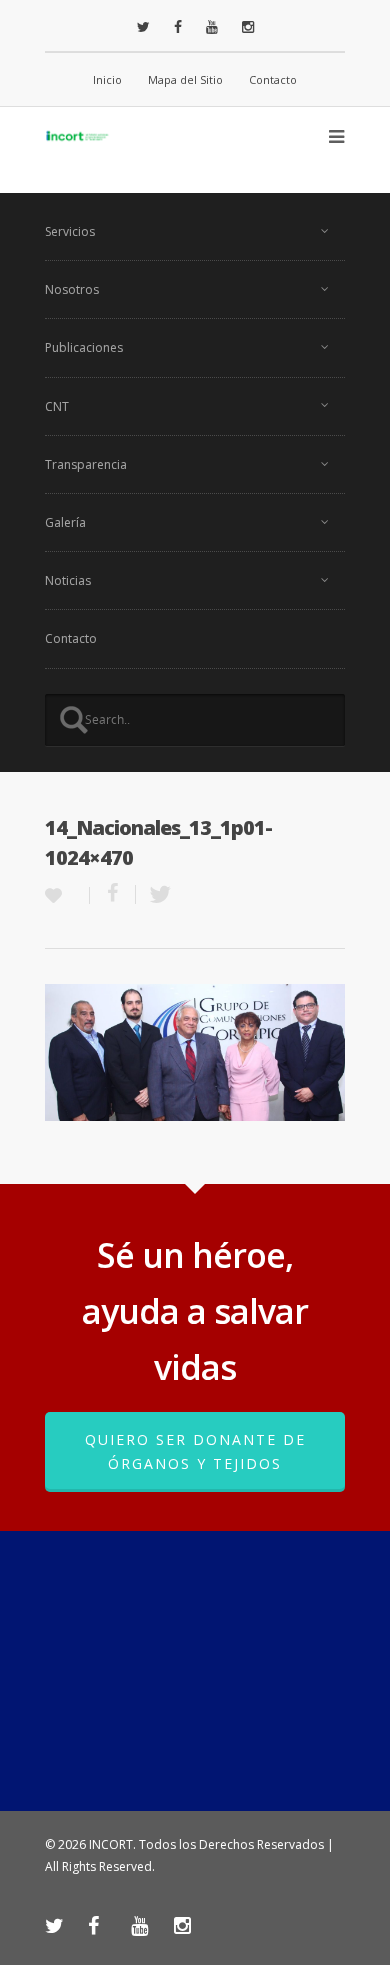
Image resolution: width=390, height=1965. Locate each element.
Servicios (70, 231)
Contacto (273, 79)
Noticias (68, 580)
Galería (65, 522)
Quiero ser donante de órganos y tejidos (195, 1451)
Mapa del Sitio (185, 79)
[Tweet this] (154, 894)
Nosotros (72, 289)
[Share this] (113, 894)
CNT (57, 406)
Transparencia (86, 464)
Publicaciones (84, 347)
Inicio (107, 79)
